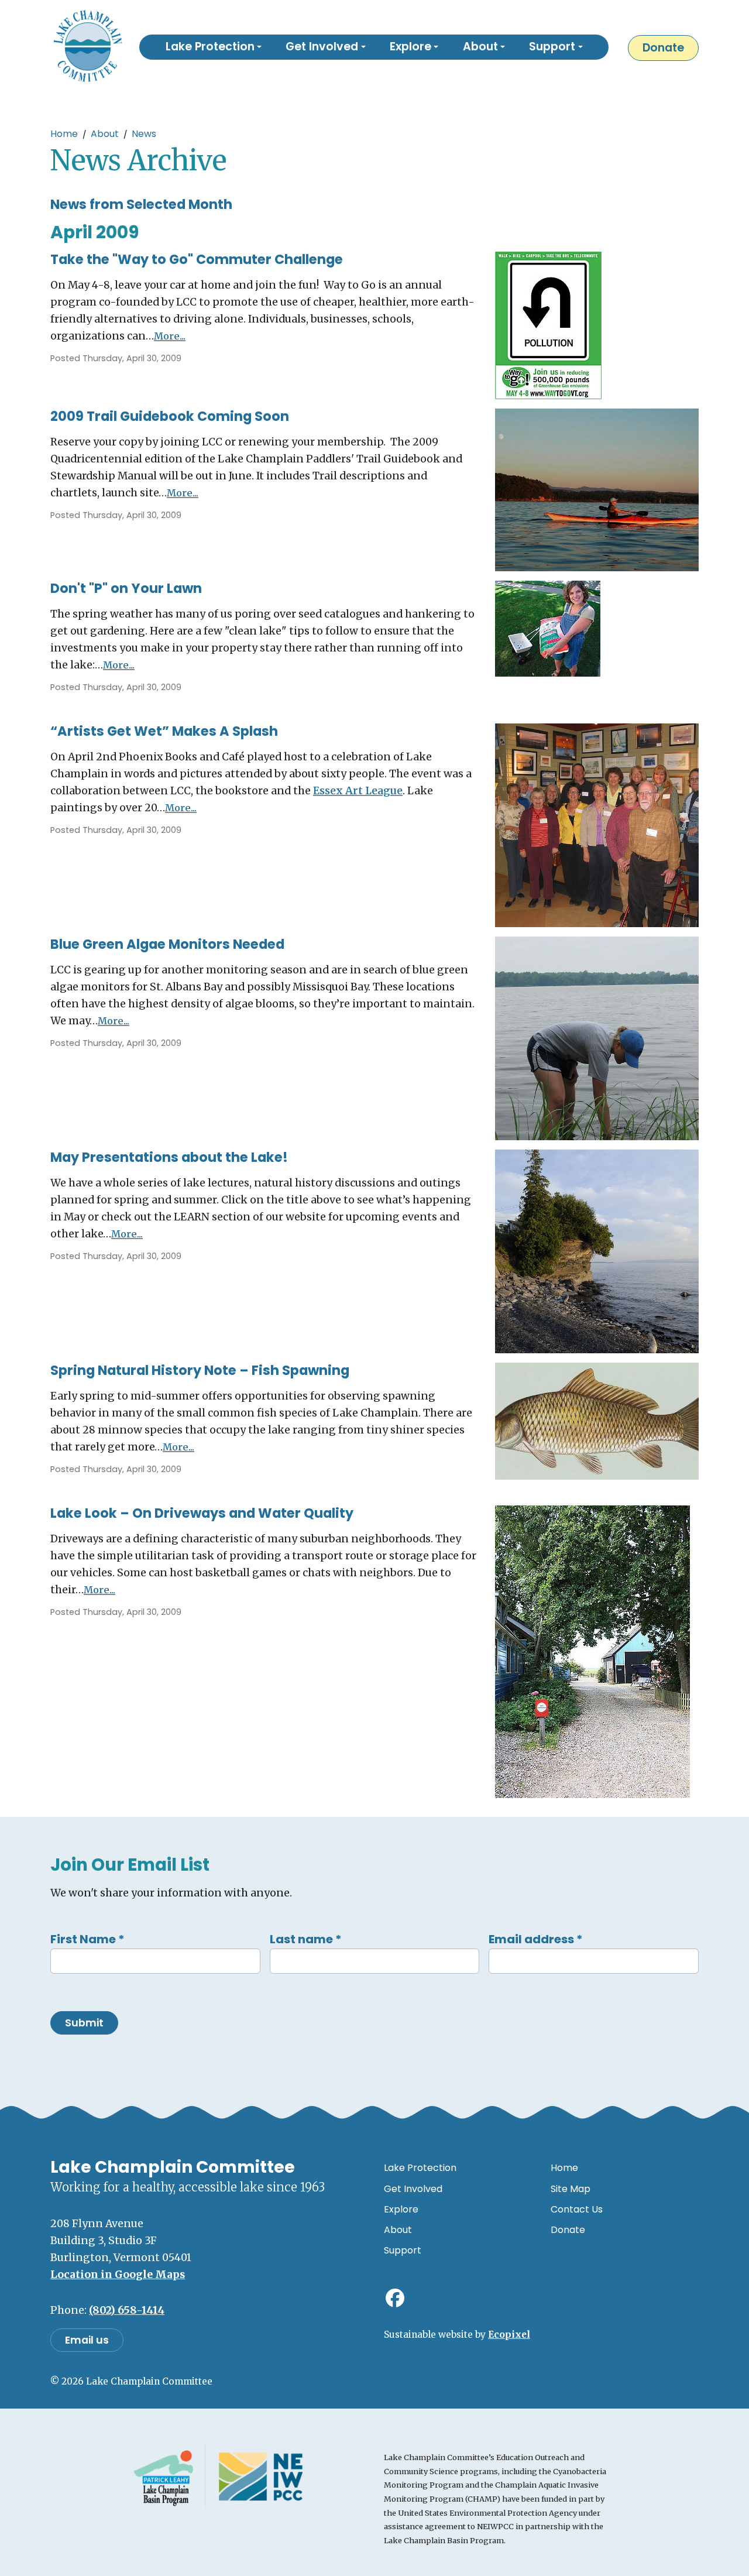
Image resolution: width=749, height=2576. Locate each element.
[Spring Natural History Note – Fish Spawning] (597, 1421)
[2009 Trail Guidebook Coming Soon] (597, 489)
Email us (87, 2340)
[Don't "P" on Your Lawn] (548, 628)
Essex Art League (358, 791)
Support (403, 2250)
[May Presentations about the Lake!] (597, 1251)
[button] (214, 47)
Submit (84, 2023)
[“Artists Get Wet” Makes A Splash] (597, 825)
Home (64, 134)
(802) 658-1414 (127, 2310)
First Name (87, 1939)
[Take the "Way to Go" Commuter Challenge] (548, 325)
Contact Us (577, 2209)
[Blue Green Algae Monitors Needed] (597, 1038)
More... (170, 336)
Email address (536, 1939)
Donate (663, 48)
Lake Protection (420, 2168)
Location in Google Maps (118, 2275)
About (105, 134)
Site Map (571, 2189)
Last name (306, 1939)
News (144, 134)
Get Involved (413, 2189)
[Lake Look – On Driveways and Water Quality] (592, 1651)
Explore (401, 2209)
